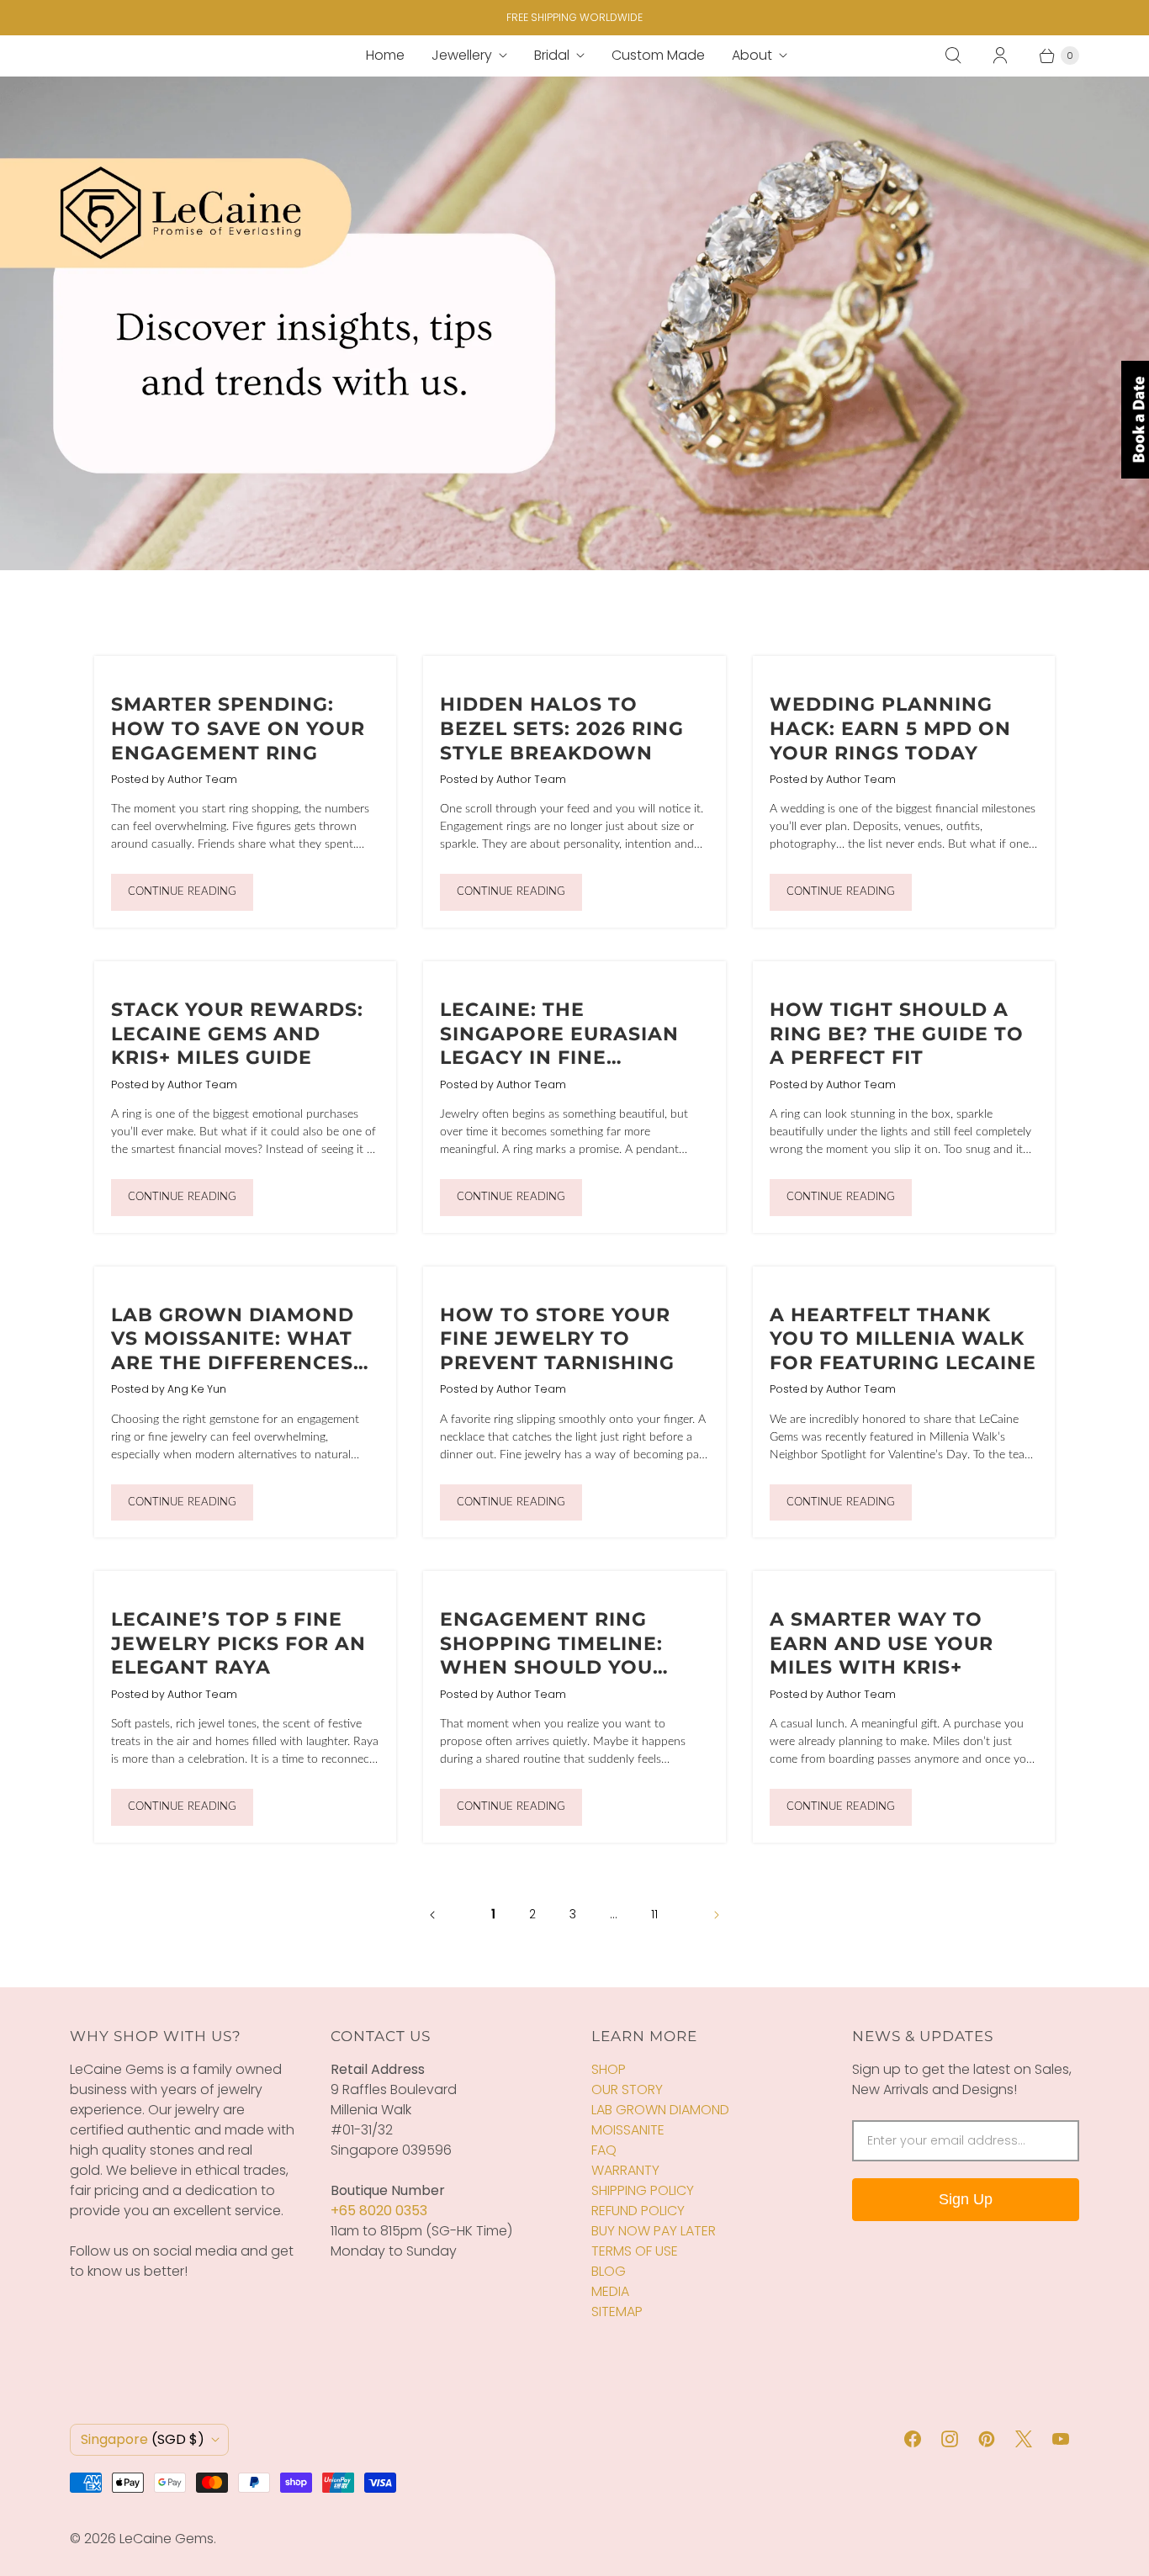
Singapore (143, 2439)
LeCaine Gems (167, 2539)
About (752, 55)
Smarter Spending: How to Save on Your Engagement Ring (238, 728)
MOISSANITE (628, 2130)
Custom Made (658, 55)
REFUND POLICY (638, 2211)
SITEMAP (617, 2312)
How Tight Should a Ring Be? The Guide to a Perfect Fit (897, 1034)
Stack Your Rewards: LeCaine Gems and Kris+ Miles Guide (237, 1034)
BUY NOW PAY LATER (654, 2231)
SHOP (609, 2069)
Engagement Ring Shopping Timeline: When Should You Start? (551, 1656)
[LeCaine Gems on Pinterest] (987, 2439)
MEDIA (610, 2291)
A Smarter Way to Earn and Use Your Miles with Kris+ (882, 1643)
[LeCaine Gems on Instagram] (950, 2439)
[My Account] (1000, 56)
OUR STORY (627, 2089)
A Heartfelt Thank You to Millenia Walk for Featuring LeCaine (903, 1339)
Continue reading (182, 892)
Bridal (552, 55)
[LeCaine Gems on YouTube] (1061, 2439)
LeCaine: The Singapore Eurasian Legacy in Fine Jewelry (559, 1046)
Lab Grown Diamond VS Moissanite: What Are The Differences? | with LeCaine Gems (244, 1351)
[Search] (953, 56)
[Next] (717, 1915)
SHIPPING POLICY (643, 2190)
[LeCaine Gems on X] (1024, 2439)
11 (654, 1914)
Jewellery (462, 55)
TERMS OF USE (635, 2251)
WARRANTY (625, 2170)
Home (385, 55)
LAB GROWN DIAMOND (660, 2110)
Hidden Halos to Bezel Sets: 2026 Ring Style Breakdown (562, 728)
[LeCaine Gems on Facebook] (913, 2439)
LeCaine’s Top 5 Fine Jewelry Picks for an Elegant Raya (238, 1643)
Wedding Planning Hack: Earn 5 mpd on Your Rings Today (890, 728)
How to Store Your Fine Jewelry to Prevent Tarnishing (557, 1339)
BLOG (609, 2271)
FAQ (604, 2150)
